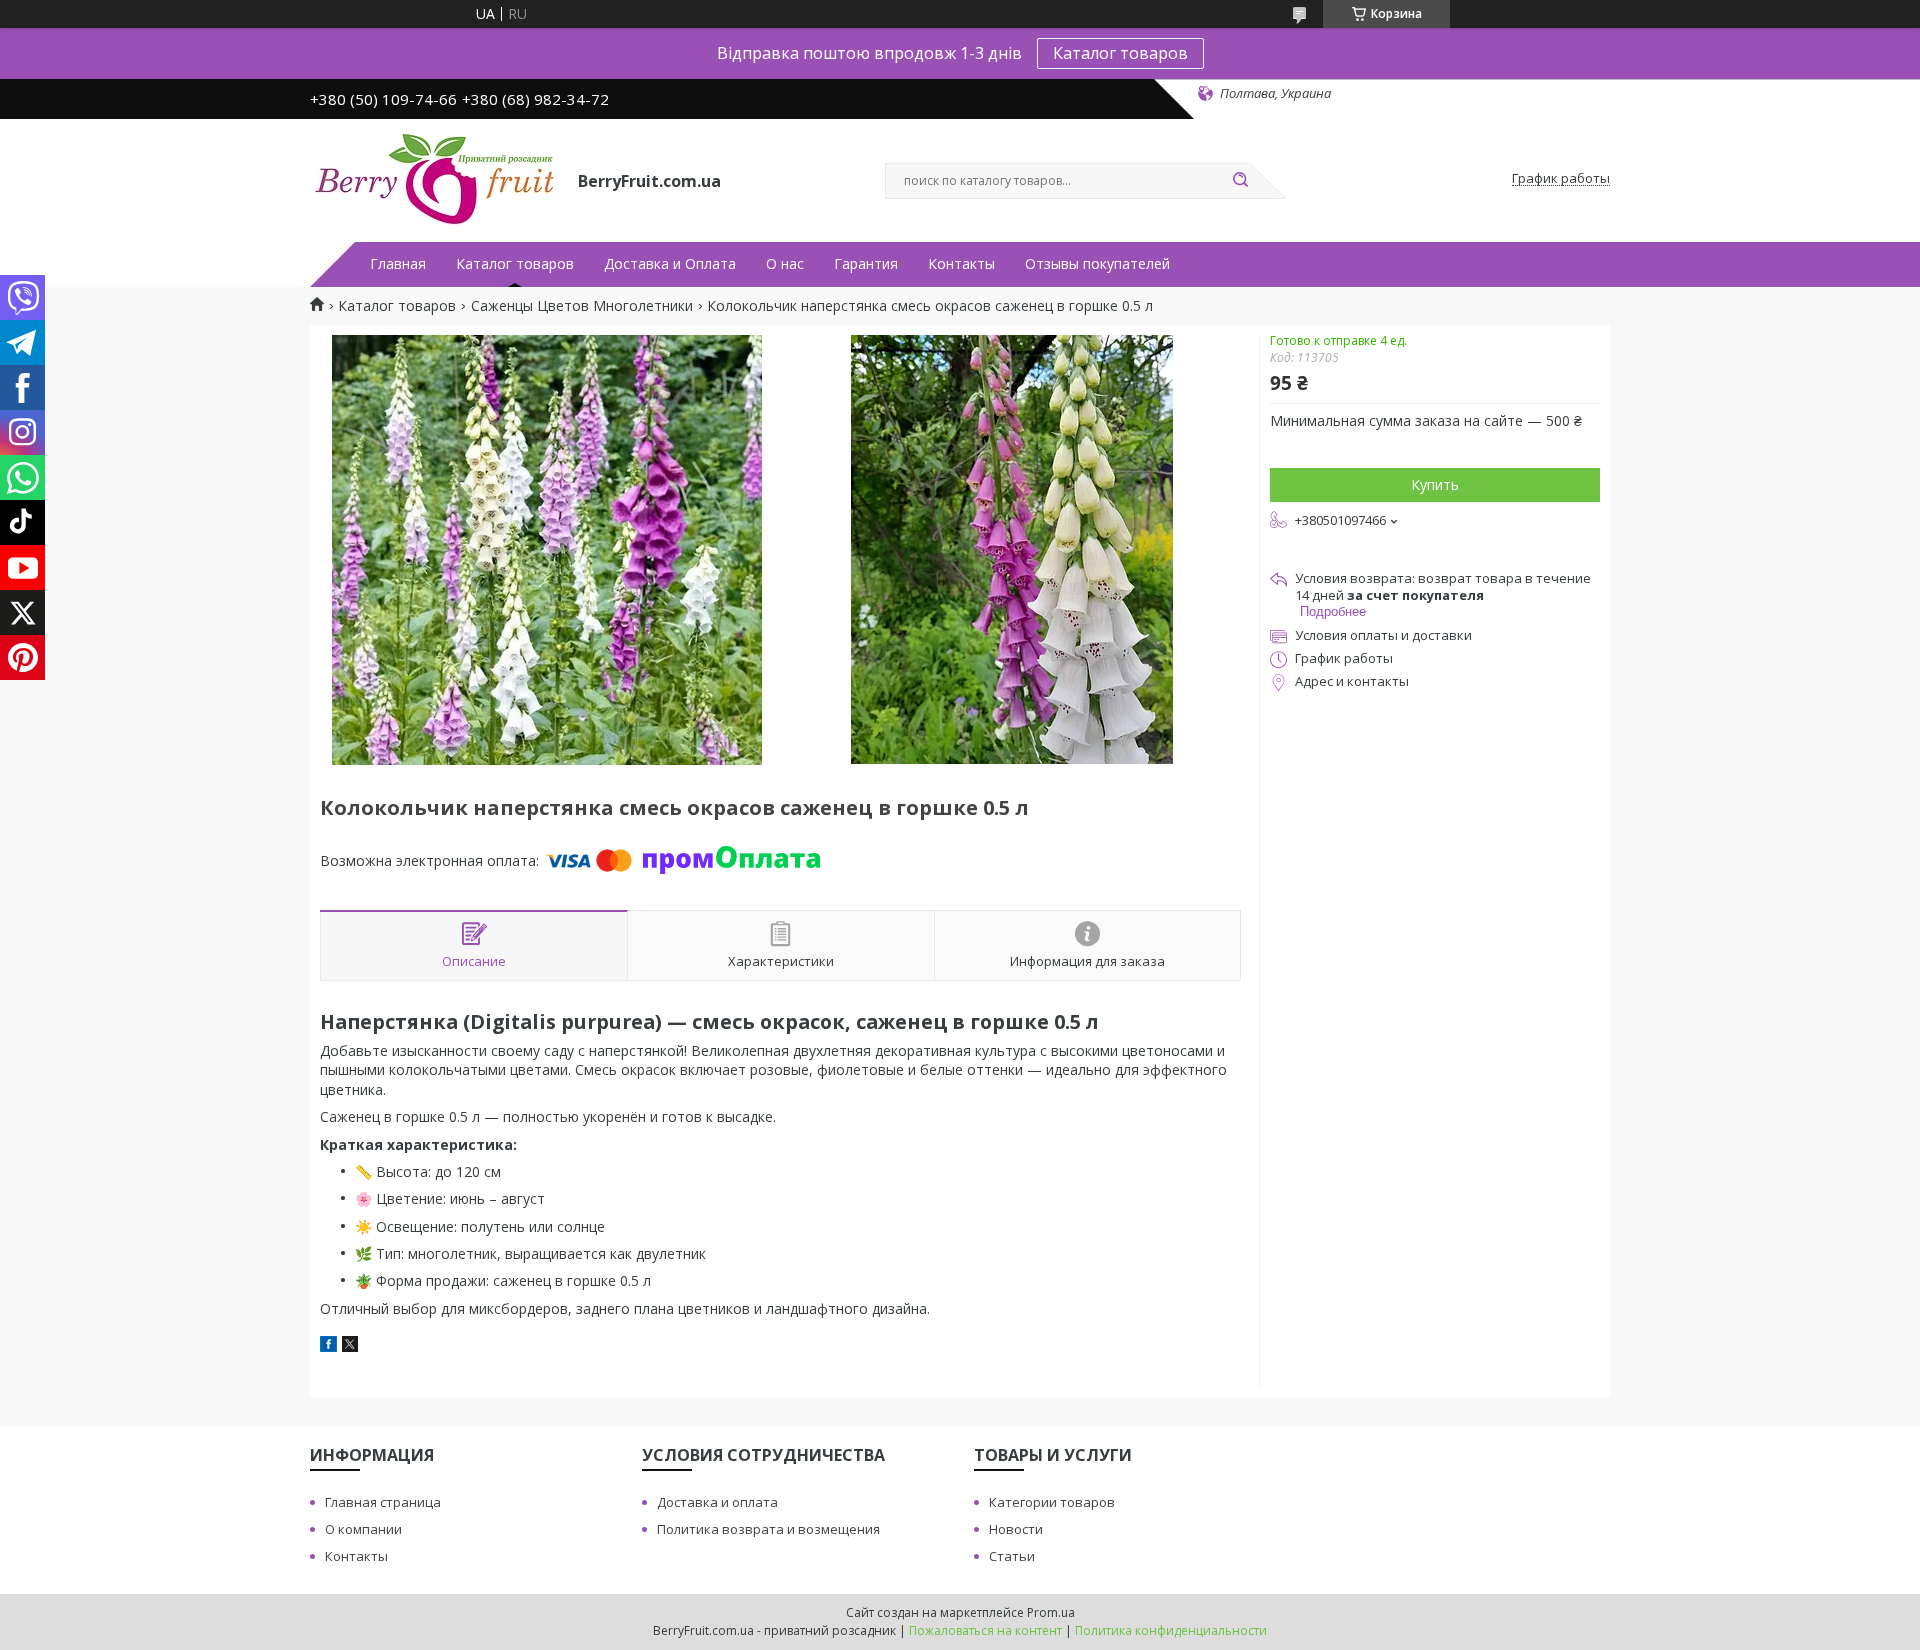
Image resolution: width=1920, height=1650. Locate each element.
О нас (785, 264)
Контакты (961, 264)
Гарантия (866, 264)
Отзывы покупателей (1097, 264)
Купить (1435, 484)
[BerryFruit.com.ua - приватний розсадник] (435, 179)
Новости (1016, 1529)
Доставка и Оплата (670, 264)
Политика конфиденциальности (1171, 1630)
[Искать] (1240, 181)
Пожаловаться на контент (985, 1630)
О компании (363, 1529)
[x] (350, 1346)
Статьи (1012, 1556)
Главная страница (383, 1502)
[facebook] (328, 1346)
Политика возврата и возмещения (768, 1529)
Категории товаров (1052, 1502)
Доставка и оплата (717, 1502)
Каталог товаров (1120, 53)
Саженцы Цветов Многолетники (582, 306)
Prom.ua (1051, 1612)
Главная (398, 264)
